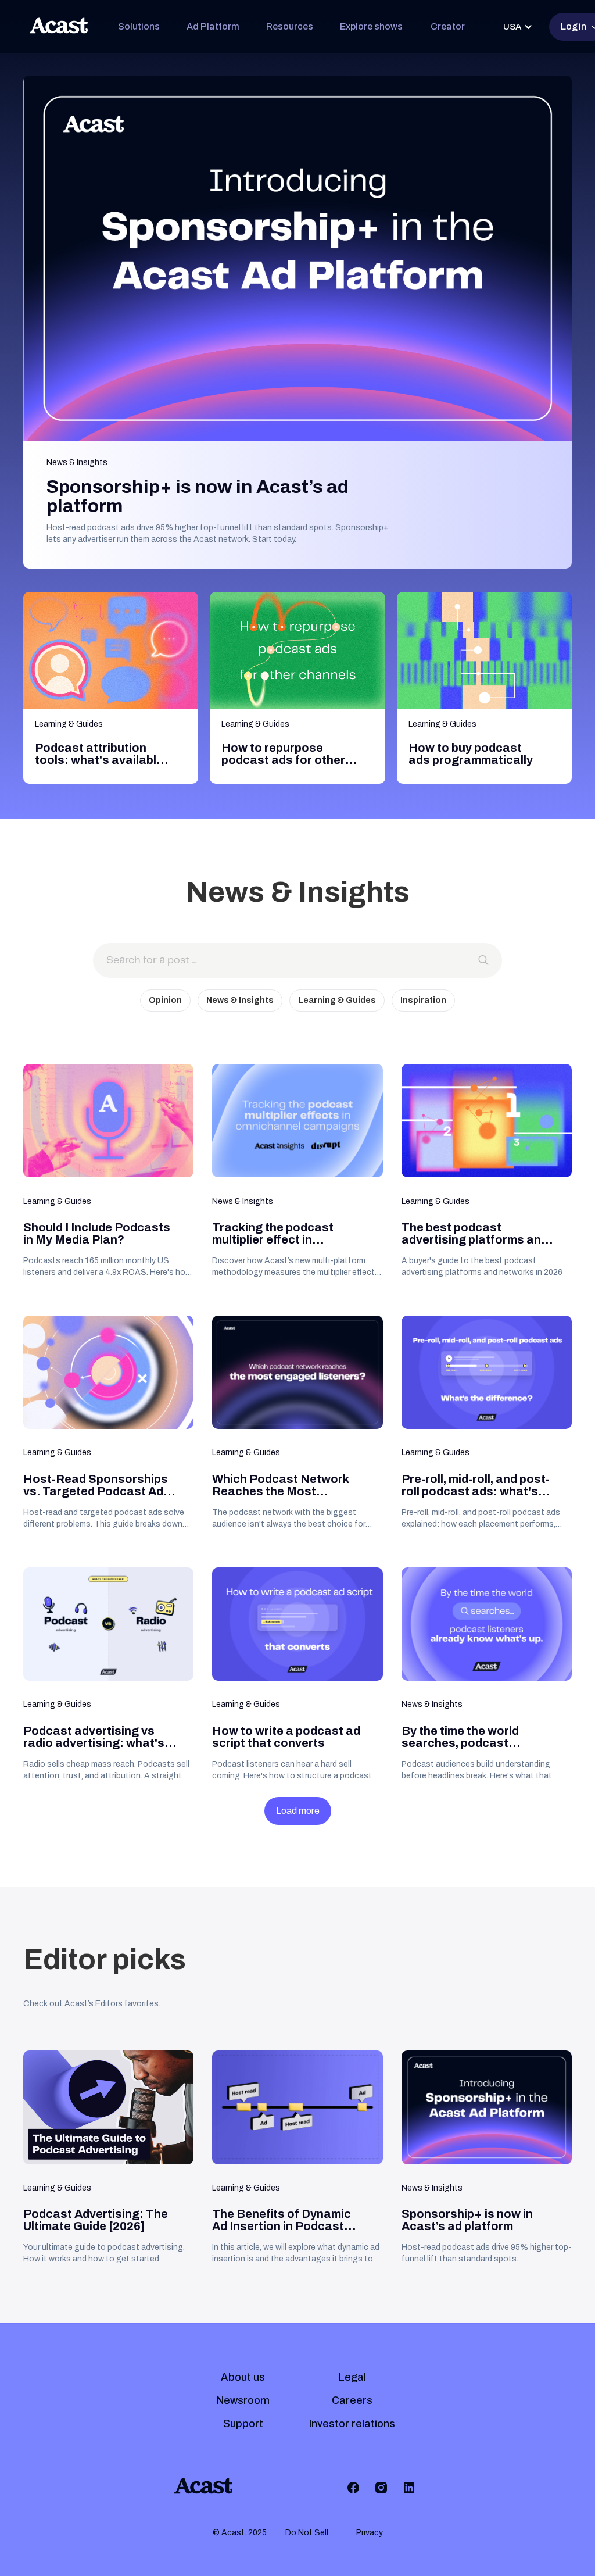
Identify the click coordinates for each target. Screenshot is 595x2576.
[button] (139, 27)
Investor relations (352, 2424)
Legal (352, 2377)
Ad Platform (213, 26)
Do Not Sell (307, 2533)
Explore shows (371, 26)
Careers (352, 2400)
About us (243, 2377)
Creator (448, 26)
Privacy (370, 2533)
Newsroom (243, 2400)
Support (243, 2424)
